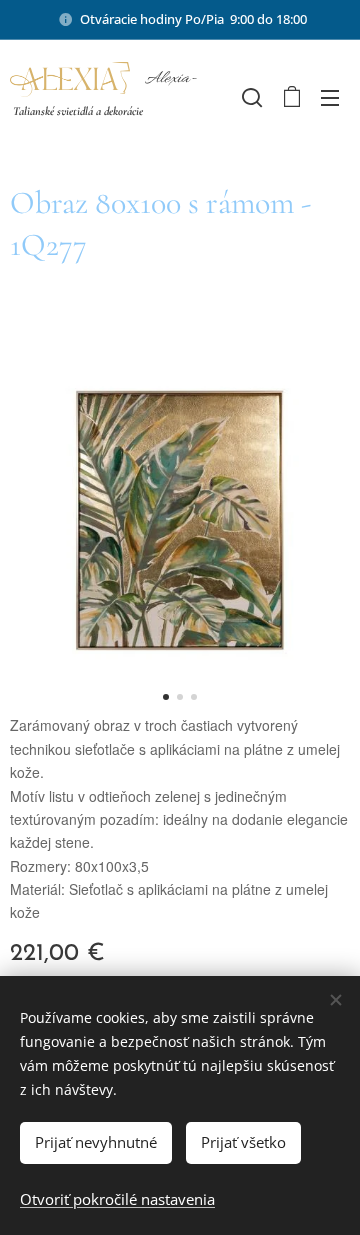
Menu (330, 97)
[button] (250, 97)
